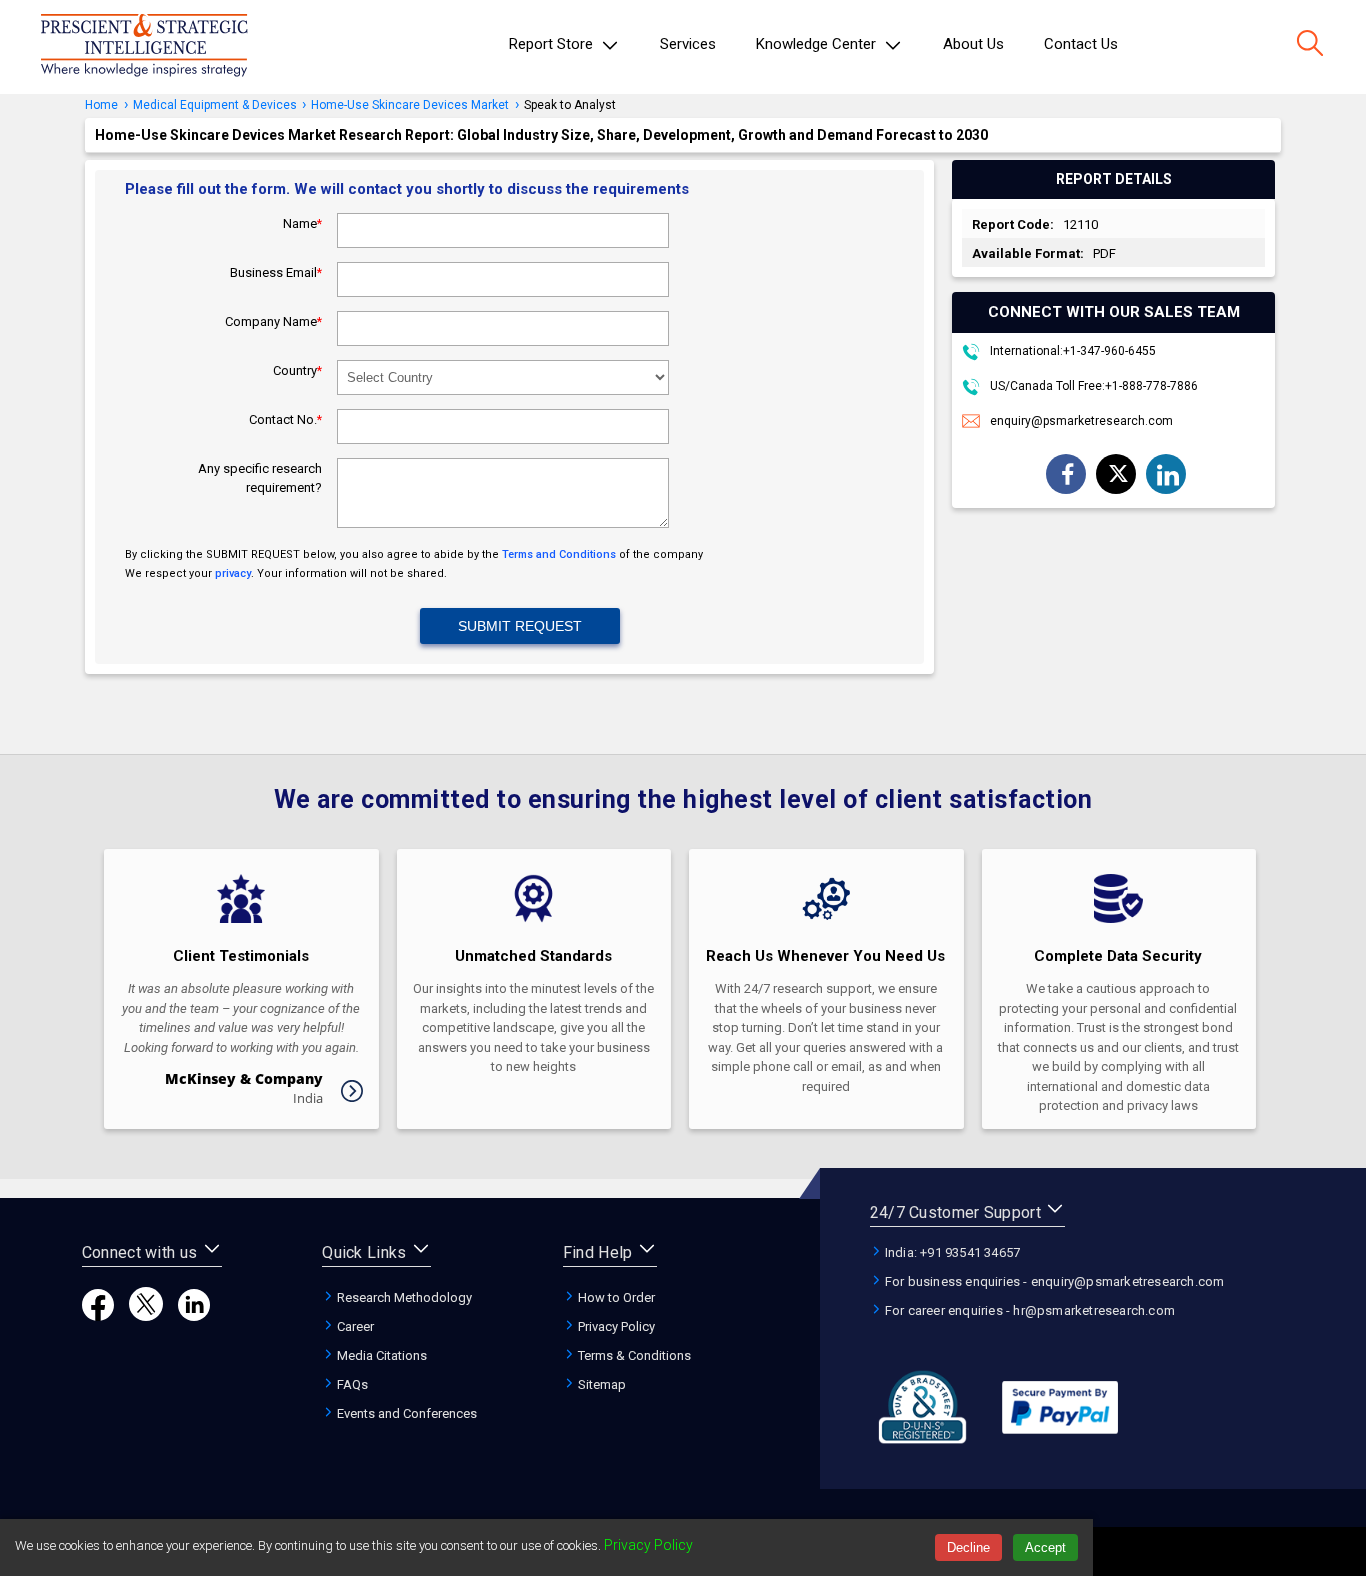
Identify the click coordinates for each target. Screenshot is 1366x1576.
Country (297, 370)
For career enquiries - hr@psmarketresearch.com (1028, 1310)
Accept (1045, 1547)
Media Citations (380, 1355)
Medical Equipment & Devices (216, 105)
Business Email (276, 272)
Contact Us (1081, 44)
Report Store (553, 44)
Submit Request (520, 626)
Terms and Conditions (559, 554)
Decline (968, 1547)
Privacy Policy (615, 1326)
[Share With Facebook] (1068, 475)
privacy (233, 573)
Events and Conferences (405, 1413)
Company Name (273, 321)
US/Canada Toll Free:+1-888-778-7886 (1092, 386)
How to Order (615, 1297)
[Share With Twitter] (1118, 473)
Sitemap (600, 1384)
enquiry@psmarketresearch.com (1081, 421)
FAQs (351, 1384)
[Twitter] (146, 1315)
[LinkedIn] (194, 1315)
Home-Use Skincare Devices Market (410, 105)
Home (101, 105)
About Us (973, 44)
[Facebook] (98, 1315)
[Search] (1310, 45)
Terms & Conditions (633, 1355)
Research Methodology (403, 1297)
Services (688, 44)
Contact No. (285, 419)
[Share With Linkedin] (1168, 475)
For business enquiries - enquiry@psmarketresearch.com (1053, 1281)
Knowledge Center (818, 44)
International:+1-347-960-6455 (1071, 351)
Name (302, 223)
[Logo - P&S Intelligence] (144, 47)
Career (354, 1326)
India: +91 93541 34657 (951, 1252)
